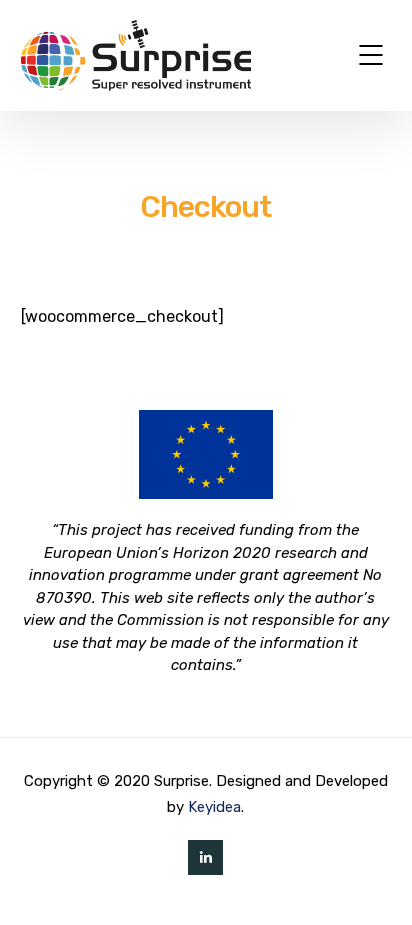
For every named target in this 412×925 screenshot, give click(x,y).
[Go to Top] (372, 880)
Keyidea (214, 807)
